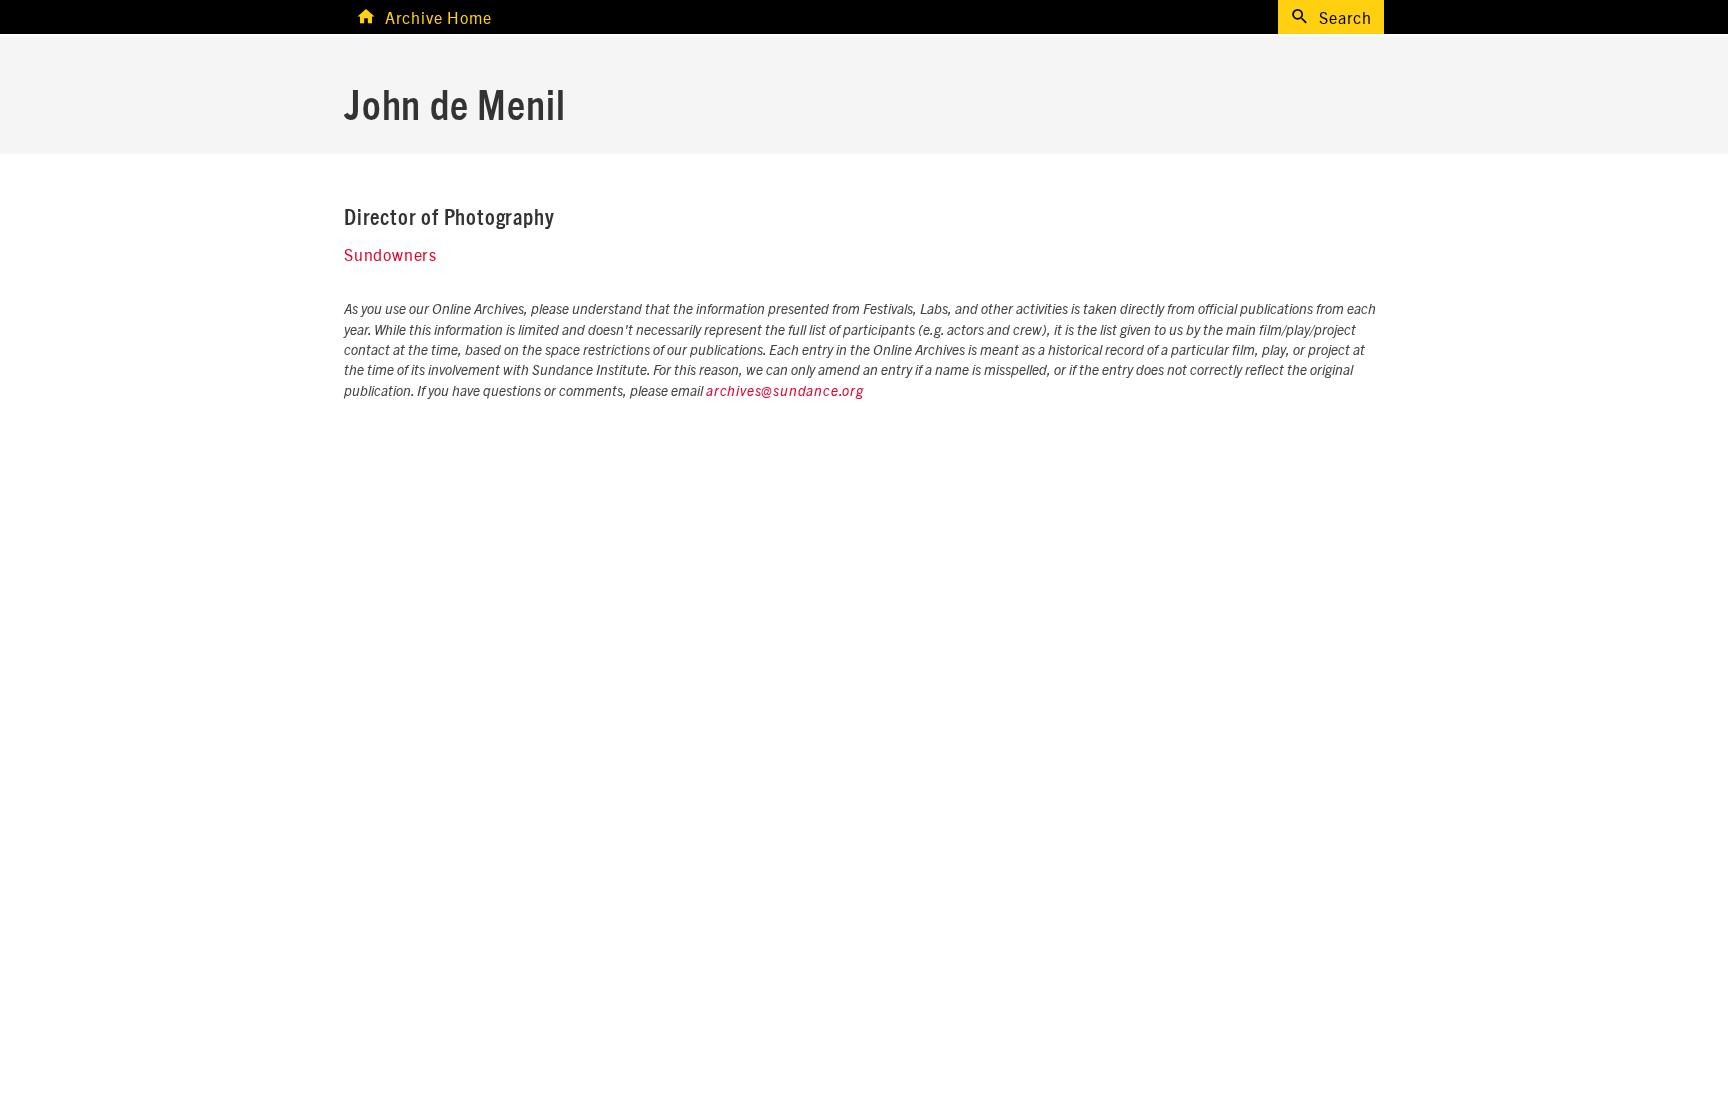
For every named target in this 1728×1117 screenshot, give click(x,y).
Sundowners (390, 254)
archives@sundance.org (785, 392)
